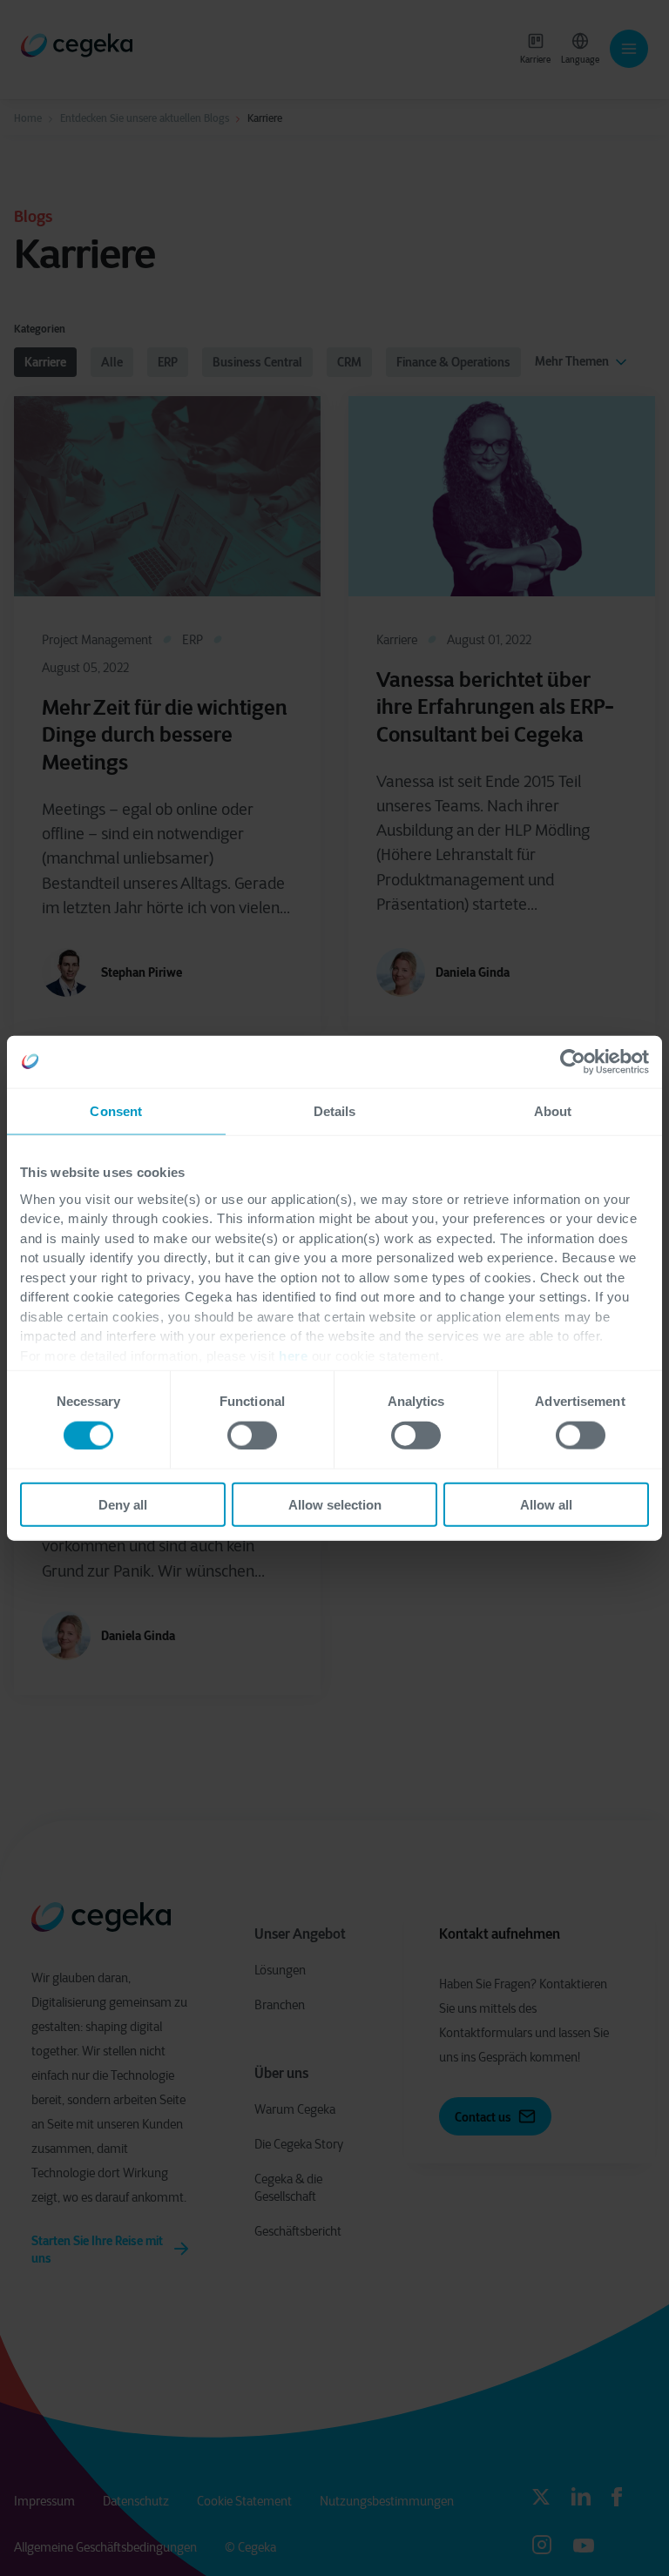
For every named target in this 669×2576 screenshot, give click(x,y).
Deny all (123, 1505)
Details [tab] (335, 1110)
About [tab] (553, 1110)
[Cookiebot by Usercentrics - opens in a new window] (573, 1061)
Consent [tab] (116, 1110)
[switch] (252, 1435)
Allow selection (335, 1505)
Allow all (546, 1505)
